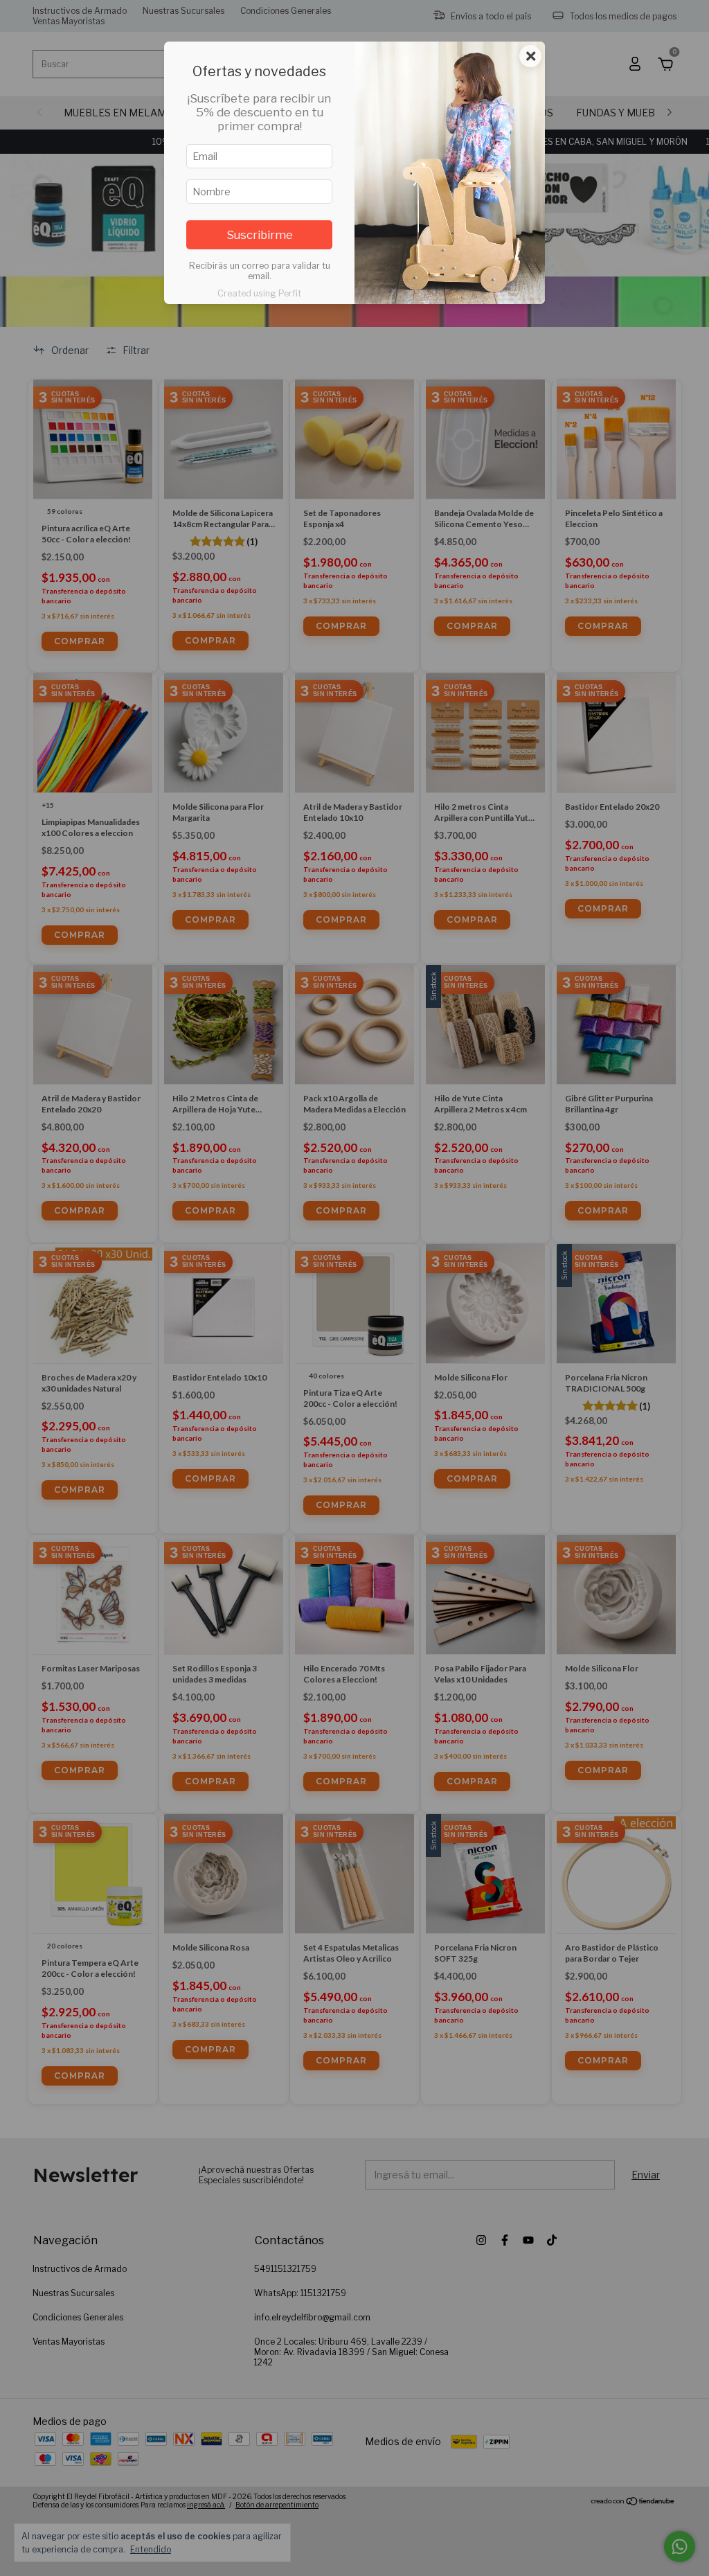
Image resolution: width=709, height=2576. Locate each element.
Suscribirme (260, 235)
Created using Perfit (259, 293)
